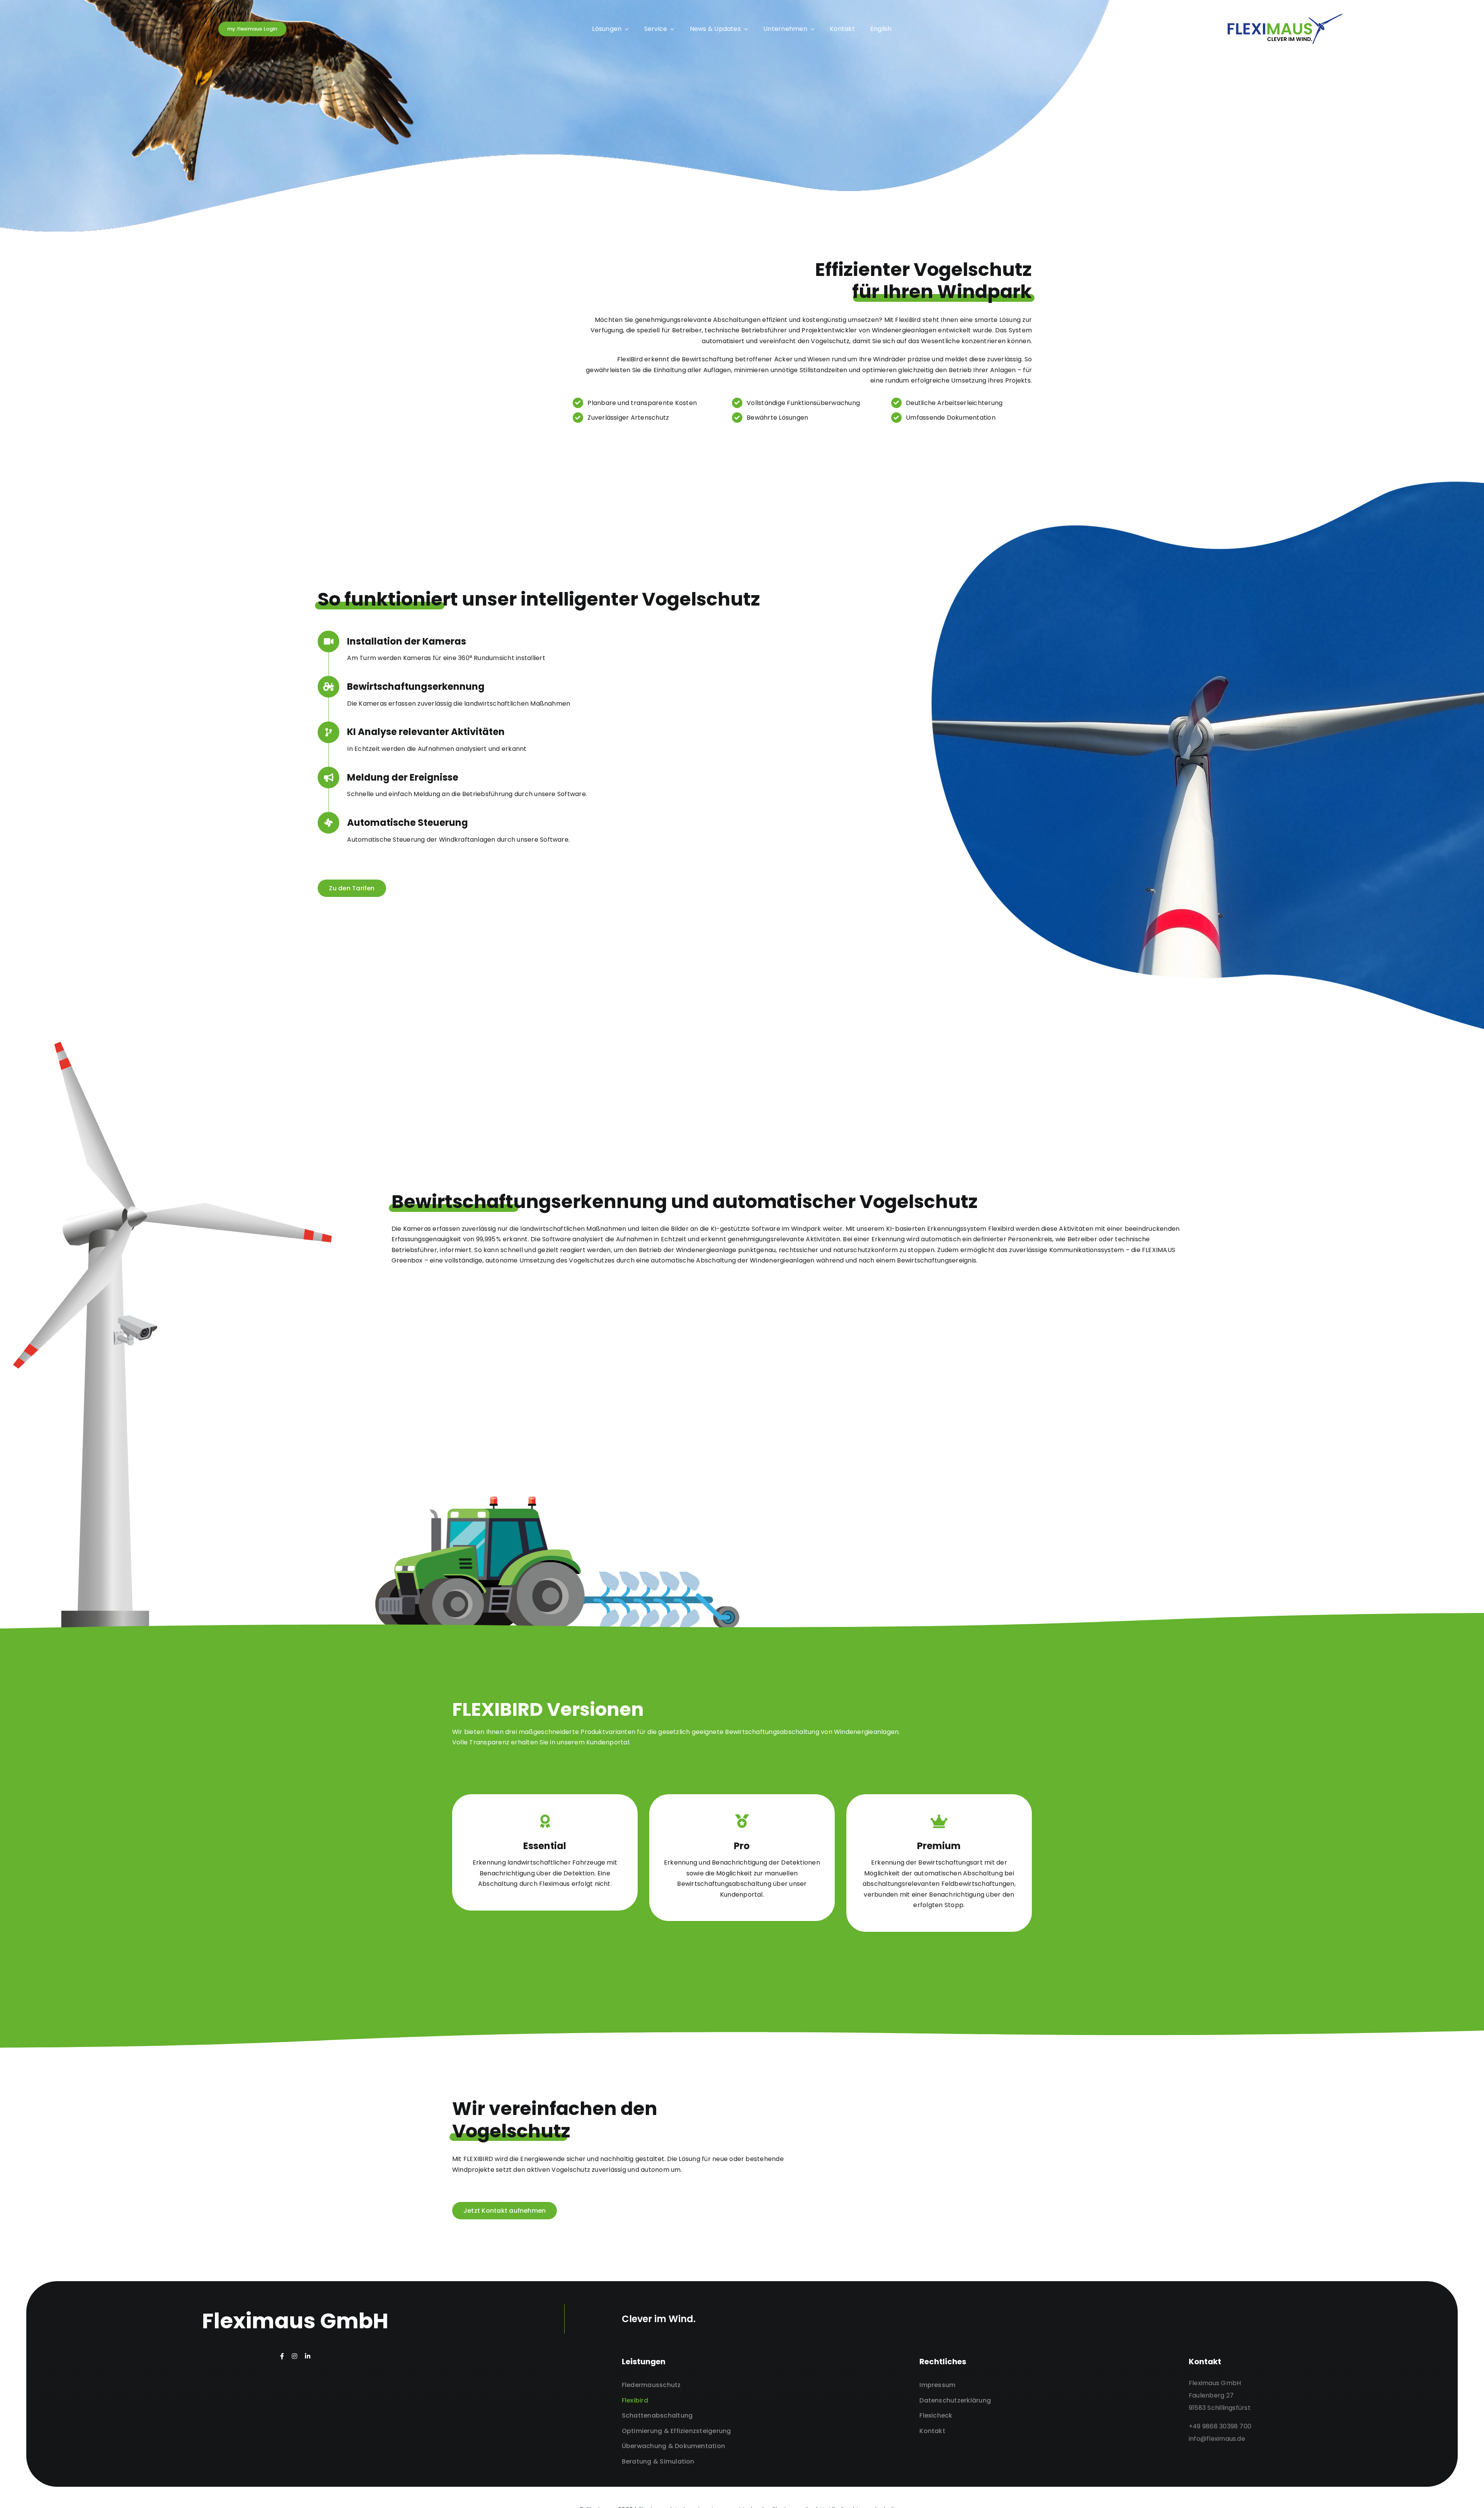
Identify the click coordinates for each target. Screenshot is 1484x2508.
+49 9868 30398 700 (1220, 2426)
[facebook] (282, 2356)
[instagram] (294, 2356)
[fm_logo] (1285, 16)
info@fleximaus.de (1217, 2439)
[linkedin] (308, 2356)
